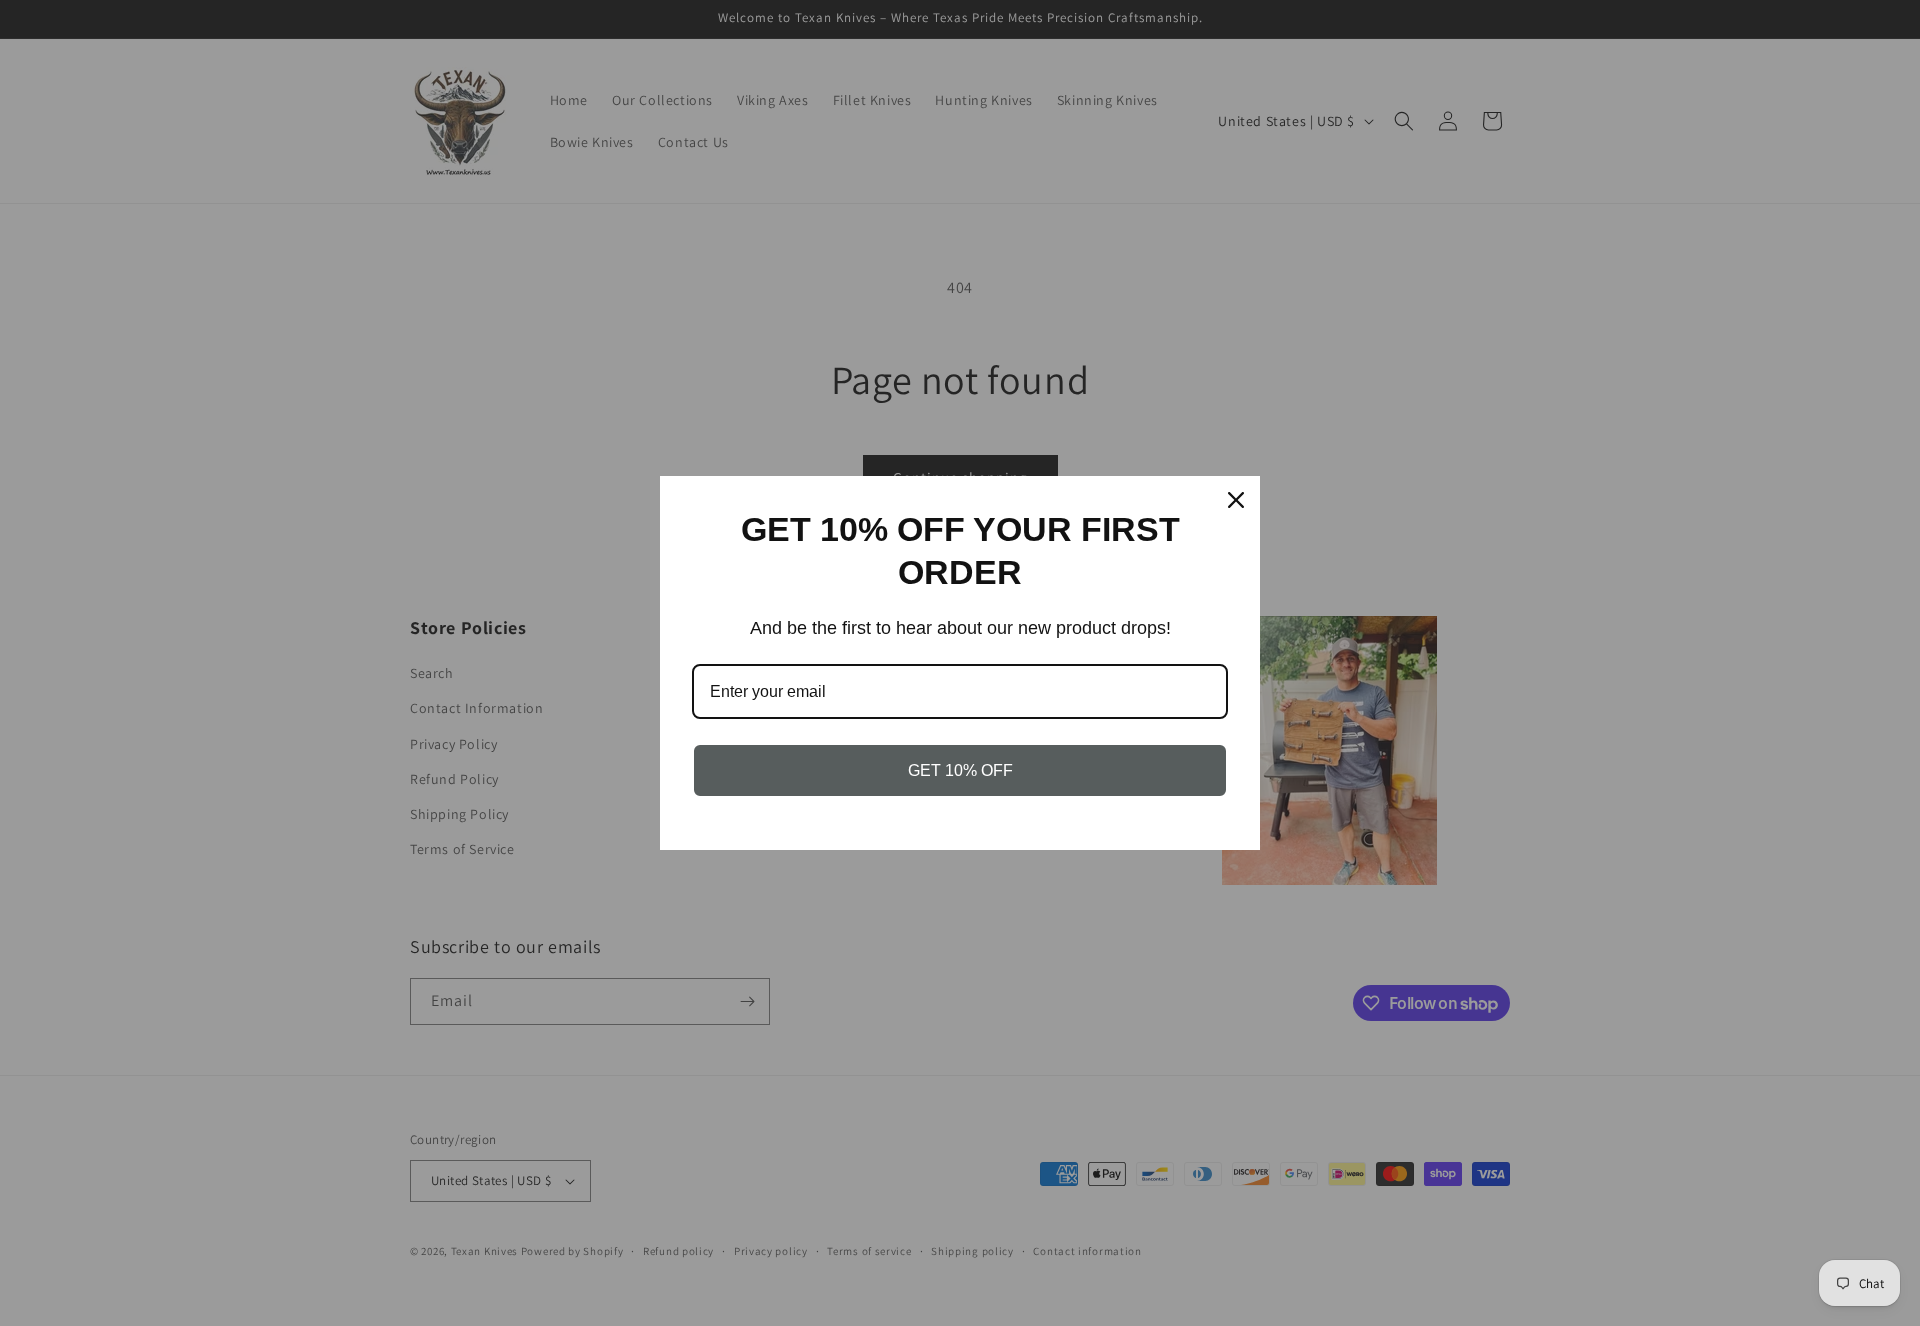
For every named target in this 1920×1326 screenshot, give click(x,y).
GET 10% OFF (960, 770)
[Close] (1236, 500)
